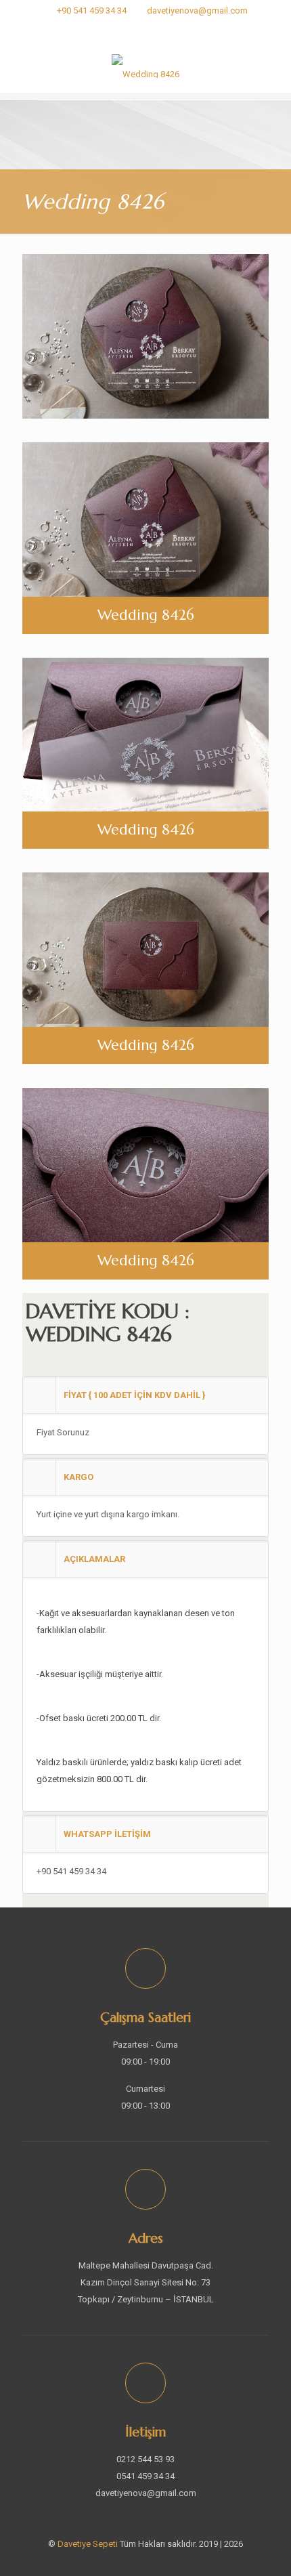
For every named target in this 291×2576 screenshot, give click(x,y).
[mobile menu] (273, 66)
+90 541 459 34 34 (92, 10)
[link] (145, 1416)
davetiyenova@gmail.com (197, 10)
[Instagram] (146, 28)
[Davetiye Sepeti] (145, 66)
